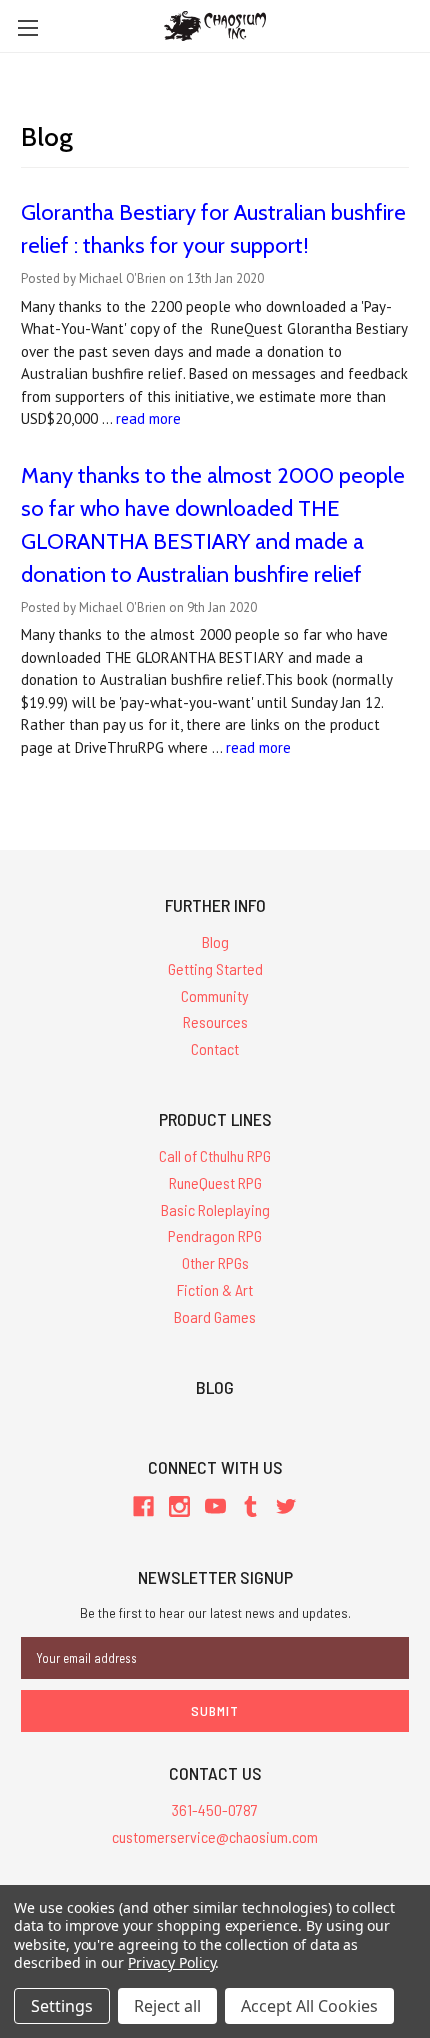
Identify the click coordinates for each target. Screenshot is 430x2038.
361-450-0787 (215, 1809)
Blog (215, 941)
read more (148, 418)
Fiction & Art (215, 1289)
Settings (62, 2006)
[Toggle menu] (27, 27)
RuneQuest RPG (215, 1182)
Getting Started (215, 968)
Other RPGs (215, 1262)
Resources (215, 1021)
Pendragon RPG (215, 1235)
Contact (215, 1048)
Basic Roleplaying (215, 1209)
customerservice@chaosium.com (215, 1836)
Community (215, 995)
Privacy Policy (171, 1962)
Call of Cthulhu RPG (215, 1155)
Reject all (167, 2006)
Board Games (215, 1316)
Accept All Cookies (309, 2006)
